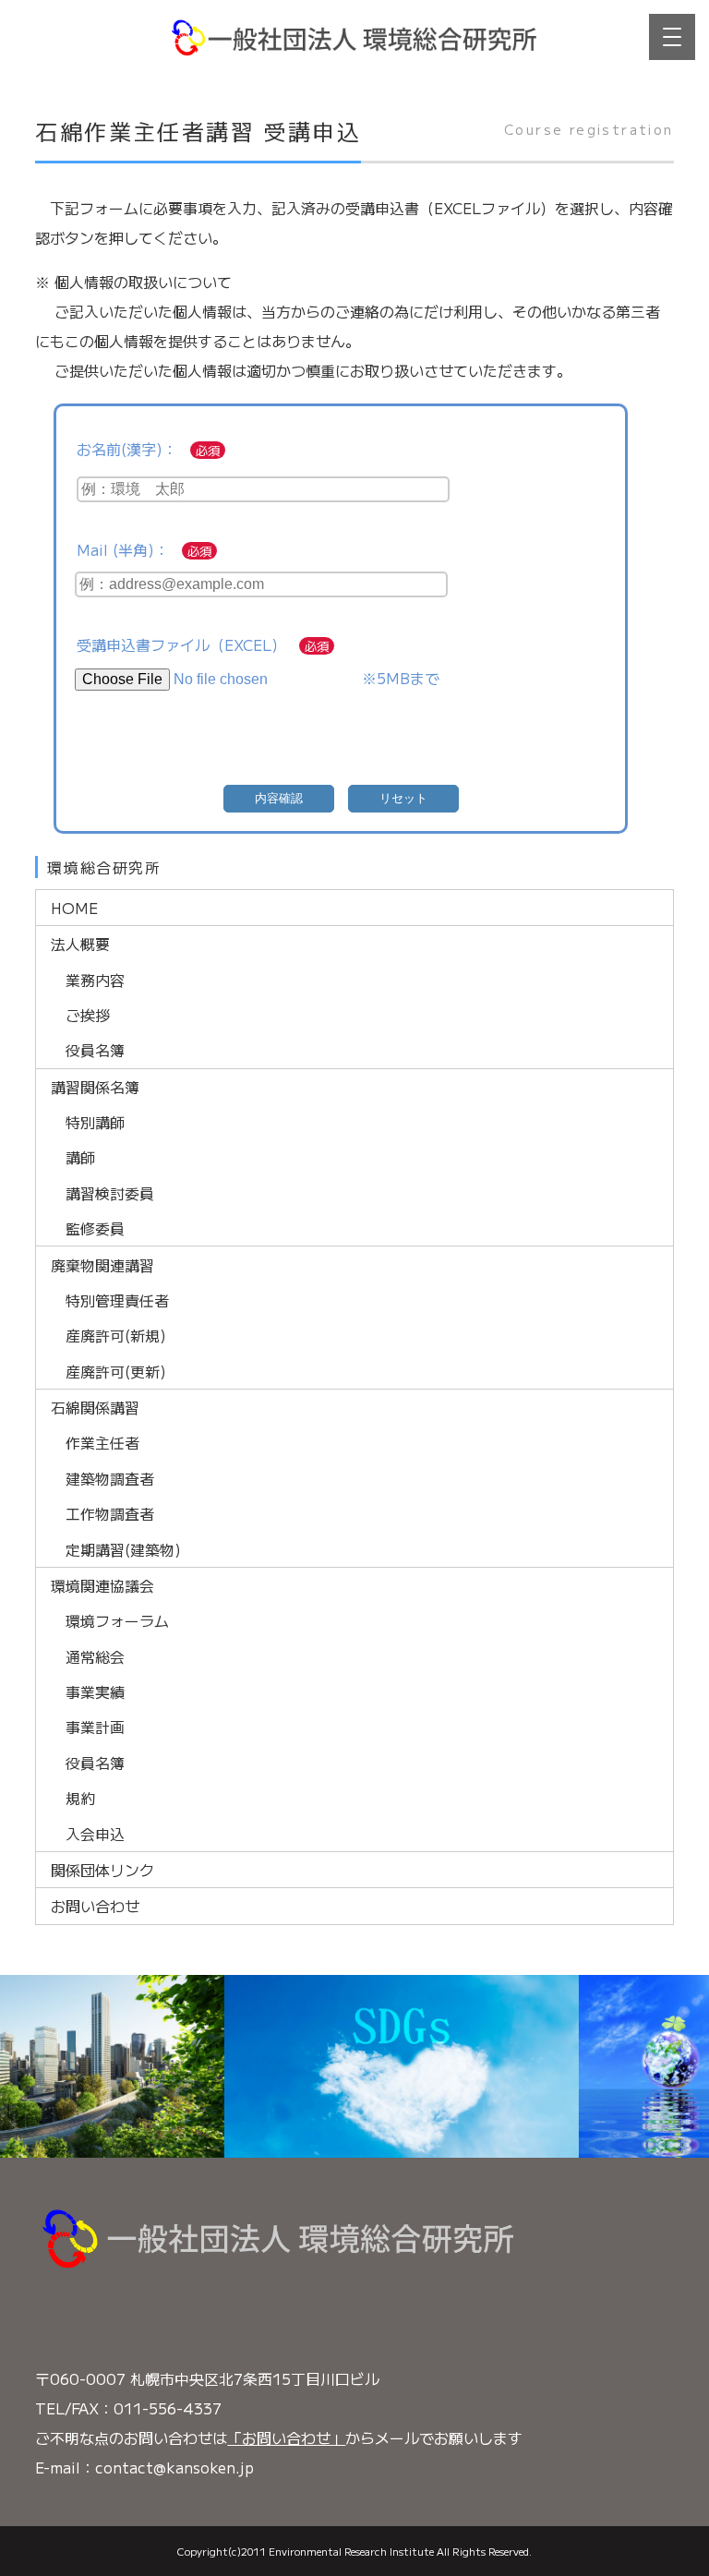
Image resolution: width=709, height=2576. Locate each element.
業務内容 (95, 980)
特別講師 (95, 1122)
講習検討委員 (110, 1193)
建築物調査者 (110, 1478)
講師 (80, 1157)
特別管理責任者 (117, 1300)
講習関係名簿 (95, 1087)
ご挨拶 (88, 1015)
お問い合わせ (95, 1906)
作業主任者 (102, 1442)
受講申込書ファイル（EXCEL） (181, 644)
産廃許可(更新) (116, 1371)
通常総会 (95, 1656)
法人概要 (80, 944)
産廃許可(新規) (116, 1335)
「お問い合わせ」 (286, 2438)
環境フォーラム (117, 1620)
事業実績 (95, 1691)
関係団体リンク (102, 1870)
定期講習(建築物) (123, 1549)
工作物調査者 (110, 1513)
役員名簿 (95, 1050)
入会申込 (95, 1834)
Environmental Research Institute (351, 2551)
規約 (80, 1798)
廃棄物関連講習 (102, 1265)
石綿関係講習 (95, 1407)
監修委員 (95, 1228)
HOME (74, 908)
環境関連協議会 (102, 1585)
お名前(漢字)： (127, 449)
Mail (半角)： (123, 549)
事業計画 (95, 1727)
